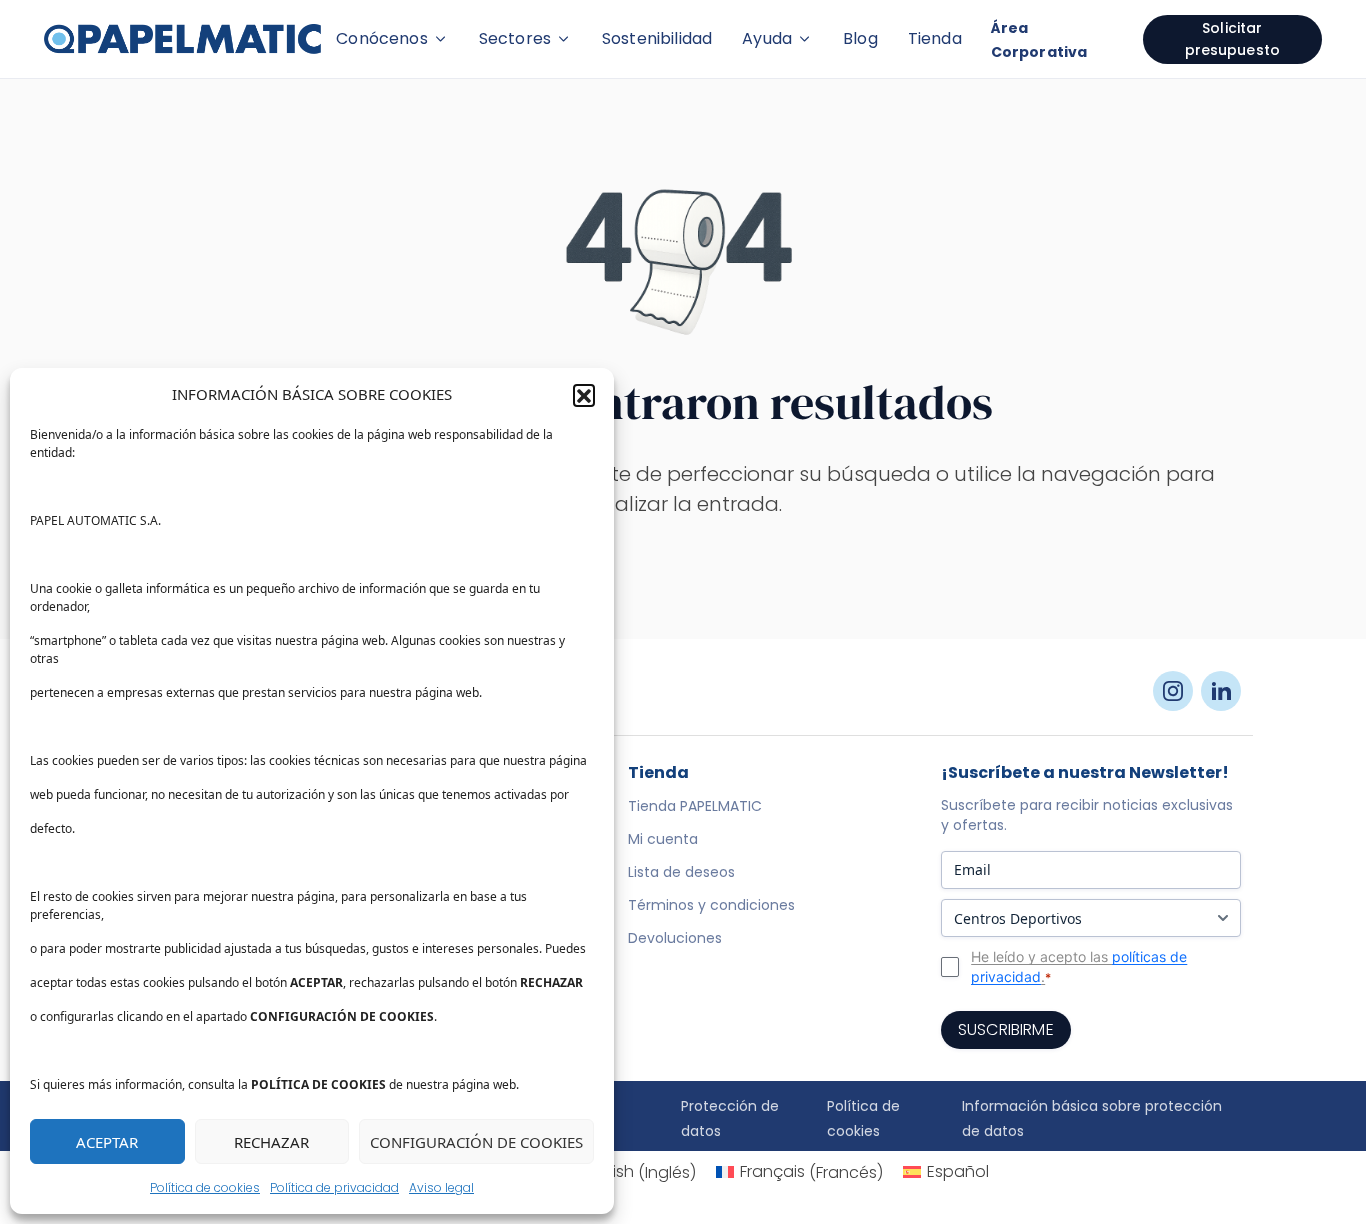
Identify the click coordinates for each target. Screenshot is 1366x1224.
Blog (860, 38)
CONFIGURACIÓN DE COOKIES (476, 1142)
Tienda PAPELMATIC (695, 806)
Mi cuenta (663, 839)
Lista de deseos (681, 872)
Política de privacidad (334, 1187)
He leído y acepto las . (1079, 966)
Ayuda (767, 38)
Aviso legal (441, 1187)
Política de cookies (205, 1187)
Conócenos (381, 38)
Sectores (515, 38)
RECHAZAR (271, 1142)
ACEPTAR (107, 1142)
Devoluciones (675, 938)
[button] (584, 395)
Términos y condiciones (711, 905)
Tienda (935, 38)
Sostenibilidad (657, 38)
